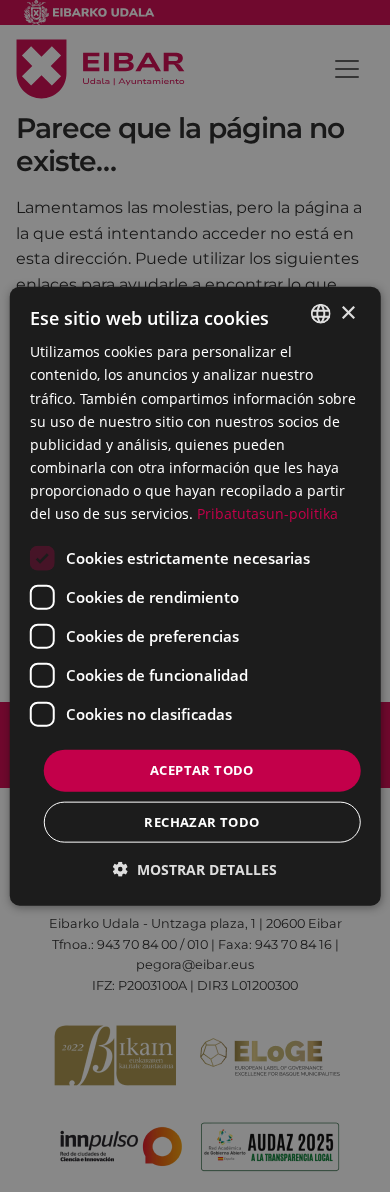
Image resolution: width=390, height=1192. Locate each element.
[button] (195, 868)
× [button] (347, 312)
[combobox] (320, 314)
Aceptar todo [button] (202, 770)
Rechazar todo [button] (201, 821)
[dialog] (195, 596)
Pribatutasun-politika (267, 513)
